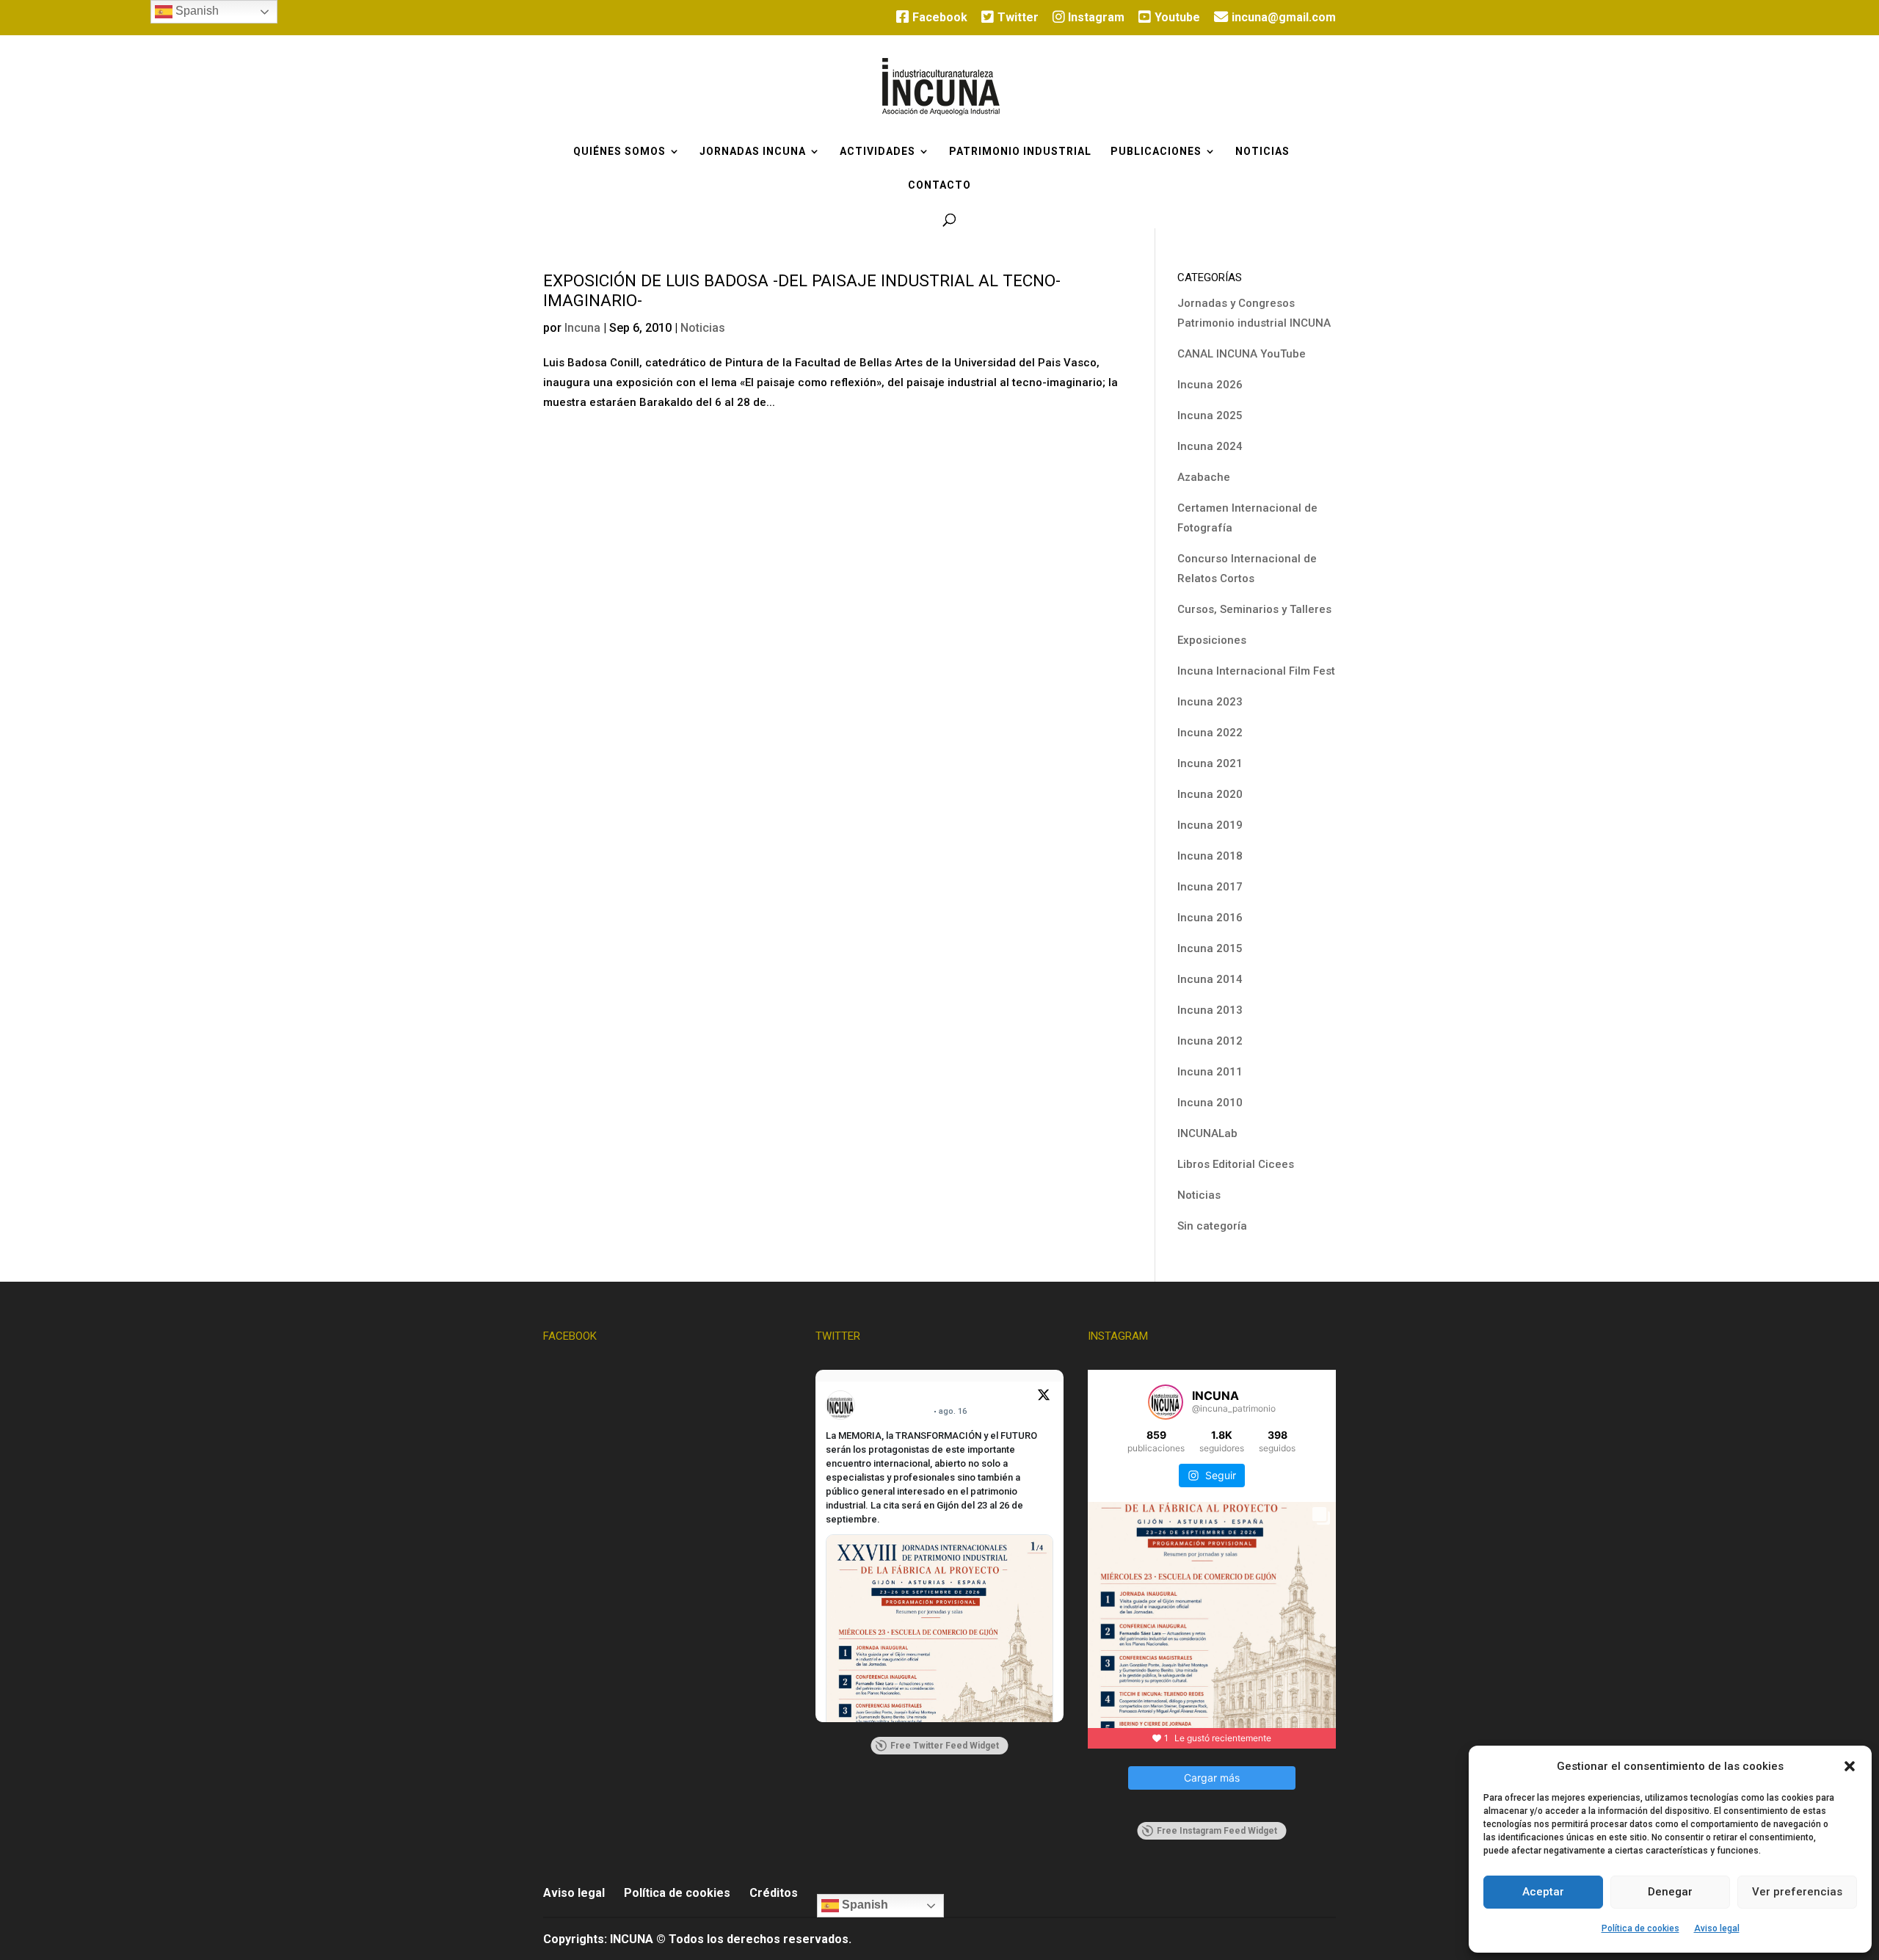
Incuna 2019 (1210, 825)
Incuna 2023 (1210, 702)
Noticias (1262, 152)
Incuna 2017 (1210, 887)
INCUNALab (1207, 1133)
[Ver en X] (1044, 1397)
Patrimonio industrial (1020, 152)
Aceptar (1543, 1892)
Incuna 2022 (1210, 733)
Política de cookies (1640, 1928)
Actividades (877, 152)
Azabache (1204, 477)
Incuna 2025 (1210, 415)
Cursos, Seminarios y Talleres (1254, 609)
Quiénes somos (619, 152)
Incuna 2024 (1210, 446)
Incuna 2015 (1210, 948)
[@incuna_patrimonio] (1166, 1402)
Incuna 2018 (1210, 856)
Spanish (864, 1905)
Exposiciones (1212, 640)
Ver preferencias (1797, 1892)
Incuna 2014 (1210, 979)
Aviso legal (1717, 1928)
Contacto (939, 185)
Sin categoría (1212, 1226)
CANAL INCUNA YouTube (1242, 354)
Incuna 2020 (1210, 794)
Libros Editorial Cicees (1236, 1164)
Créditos (774, 1893)
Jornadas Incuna (753, 152)
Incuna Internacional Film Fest (1256, 671)
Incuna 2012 (1210, 1041)
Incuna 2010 (1210, 1103)
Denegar (1670, 1892)
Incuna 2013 (1210, 1010)
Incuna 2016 (1210, 918)
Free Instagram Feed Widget (1217, 1831)
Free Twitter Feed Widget (945, 1746)
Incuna (582, 328)
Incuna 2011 (1210, 1072)
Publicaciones (1156, 152)
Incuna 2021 (1210, 763)
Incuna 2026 (1210, 385)
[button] (1850, 1766)
